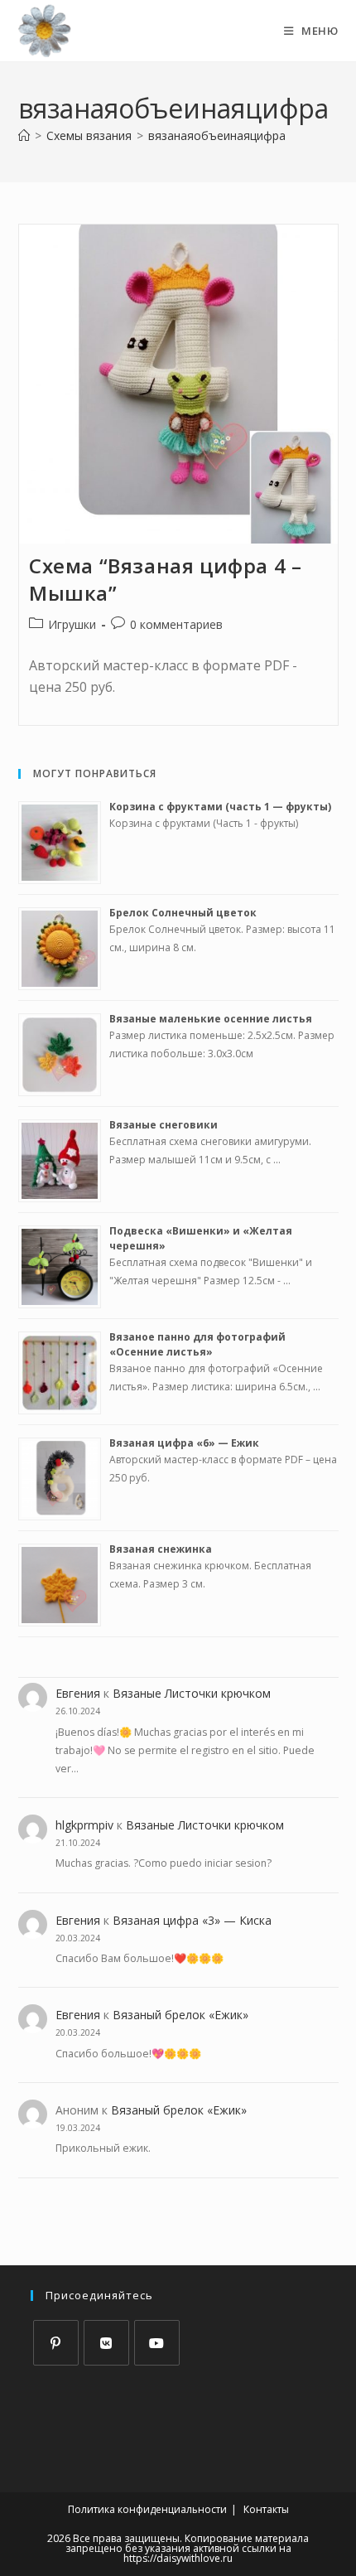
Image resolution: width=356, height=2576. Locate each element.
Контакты (266, 2509)
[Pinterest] (56, 2343)
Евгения (78, 1693)
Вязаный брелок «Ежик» (180, 2015)
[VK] (106, 2343)
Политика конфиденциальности (147, 2509)
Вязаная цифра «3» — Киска (192, 1920)
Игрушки (72, 624)
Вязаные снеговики (164, 1125)
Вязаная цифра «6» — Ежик (184, 1443)
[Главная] (24, 135)
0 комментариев (176, 624)
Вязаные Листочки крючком (192, 1693)
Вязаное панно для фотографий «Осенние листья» (197, 1344)
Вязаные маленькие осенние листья (211, 1019)
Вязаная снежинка (161, 1549)
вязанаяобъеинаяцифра (217, 135)
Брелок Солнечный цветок (183, 913)
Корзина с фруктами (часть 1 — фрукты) (220, 807)
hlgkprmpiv (84, 1825)
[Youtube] (157, 2343)
